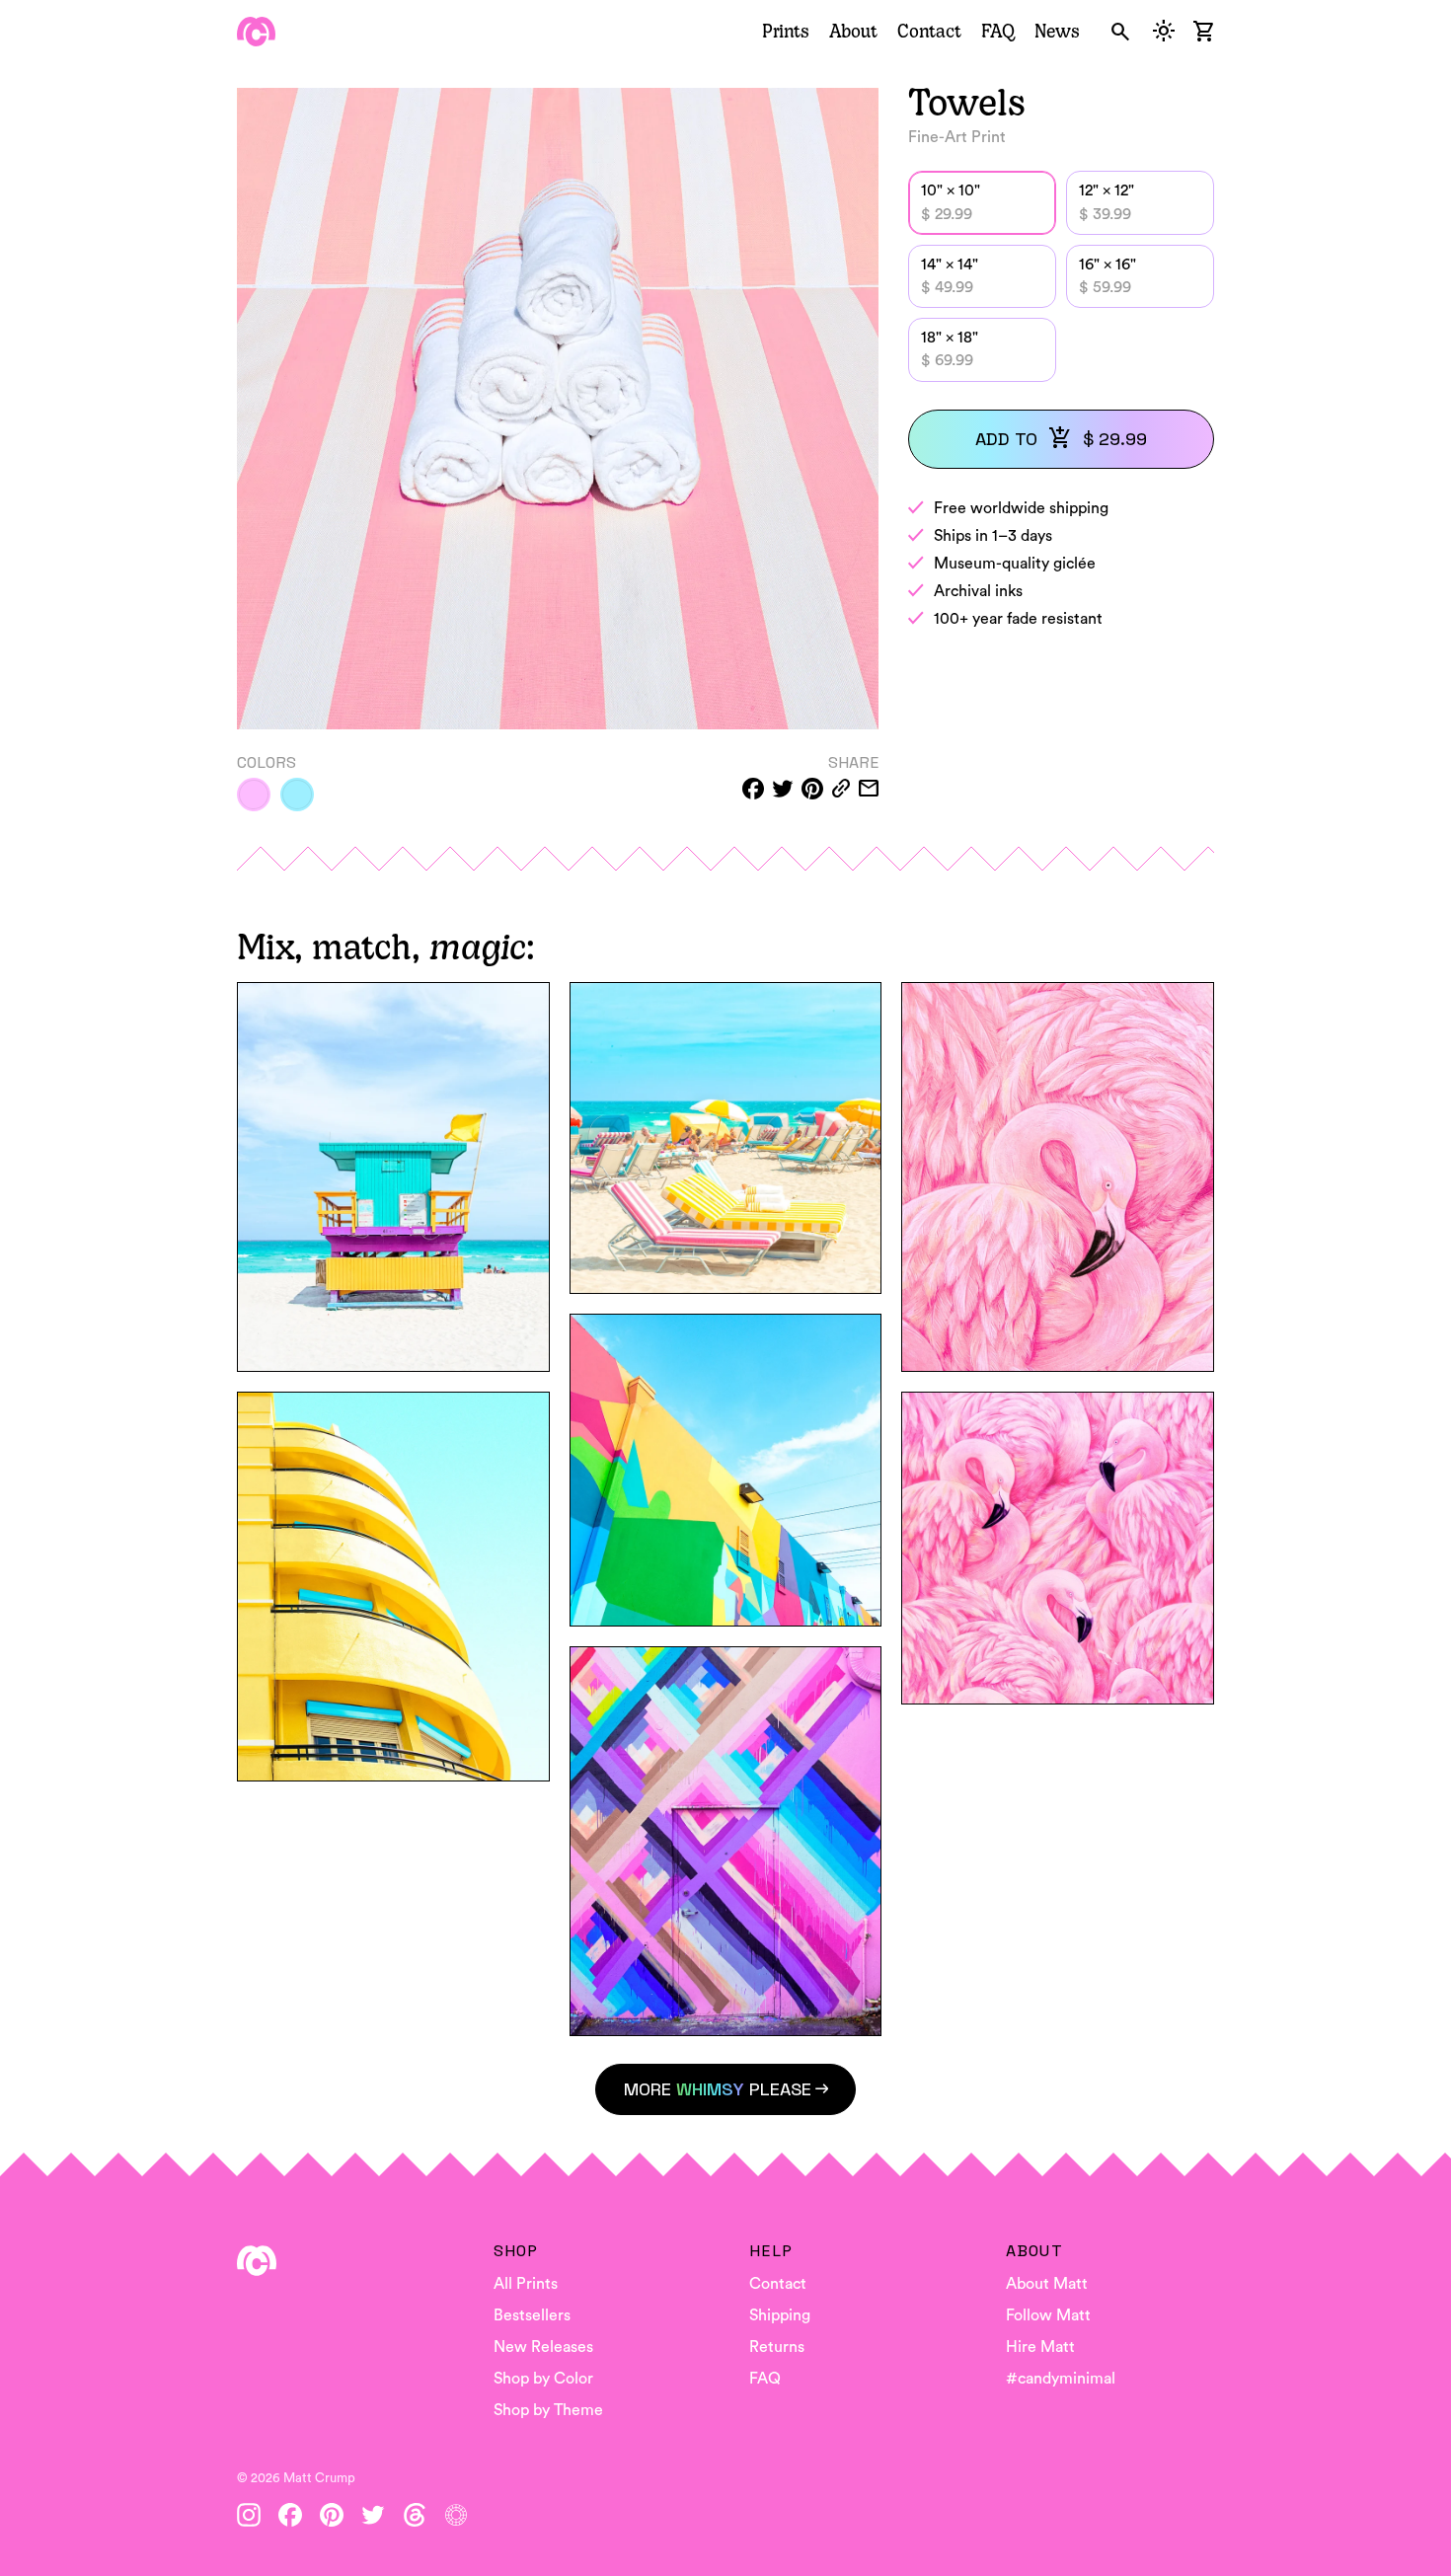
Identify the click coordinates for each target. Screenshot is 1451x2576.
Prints (786, 31)
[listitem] (254, 795)
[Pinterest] (332, 2515)
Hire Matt (1040, 2347)
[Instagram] (249, 2515)
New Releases (543, 2347)
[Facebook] (290, 2515)
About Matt (1047, 2284)
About (853, 31)
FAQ (998, 31)
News (1057, 31)
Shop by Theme (548, 2410)
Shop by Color (543, 2379)
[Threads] (415, 2515)
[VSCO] (456, 2515)
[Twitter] (373, 2515)
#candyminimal (1061, 2379)
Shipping (780, 2315)
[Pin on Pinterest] (812, 789)
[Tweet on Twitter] (783, 789)
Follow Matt (1048, 2315)
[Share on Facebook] (753, 789)
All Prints (526, 2284)
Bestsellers (532, 2315)
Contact (929, 31)
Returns (777, 2347)
